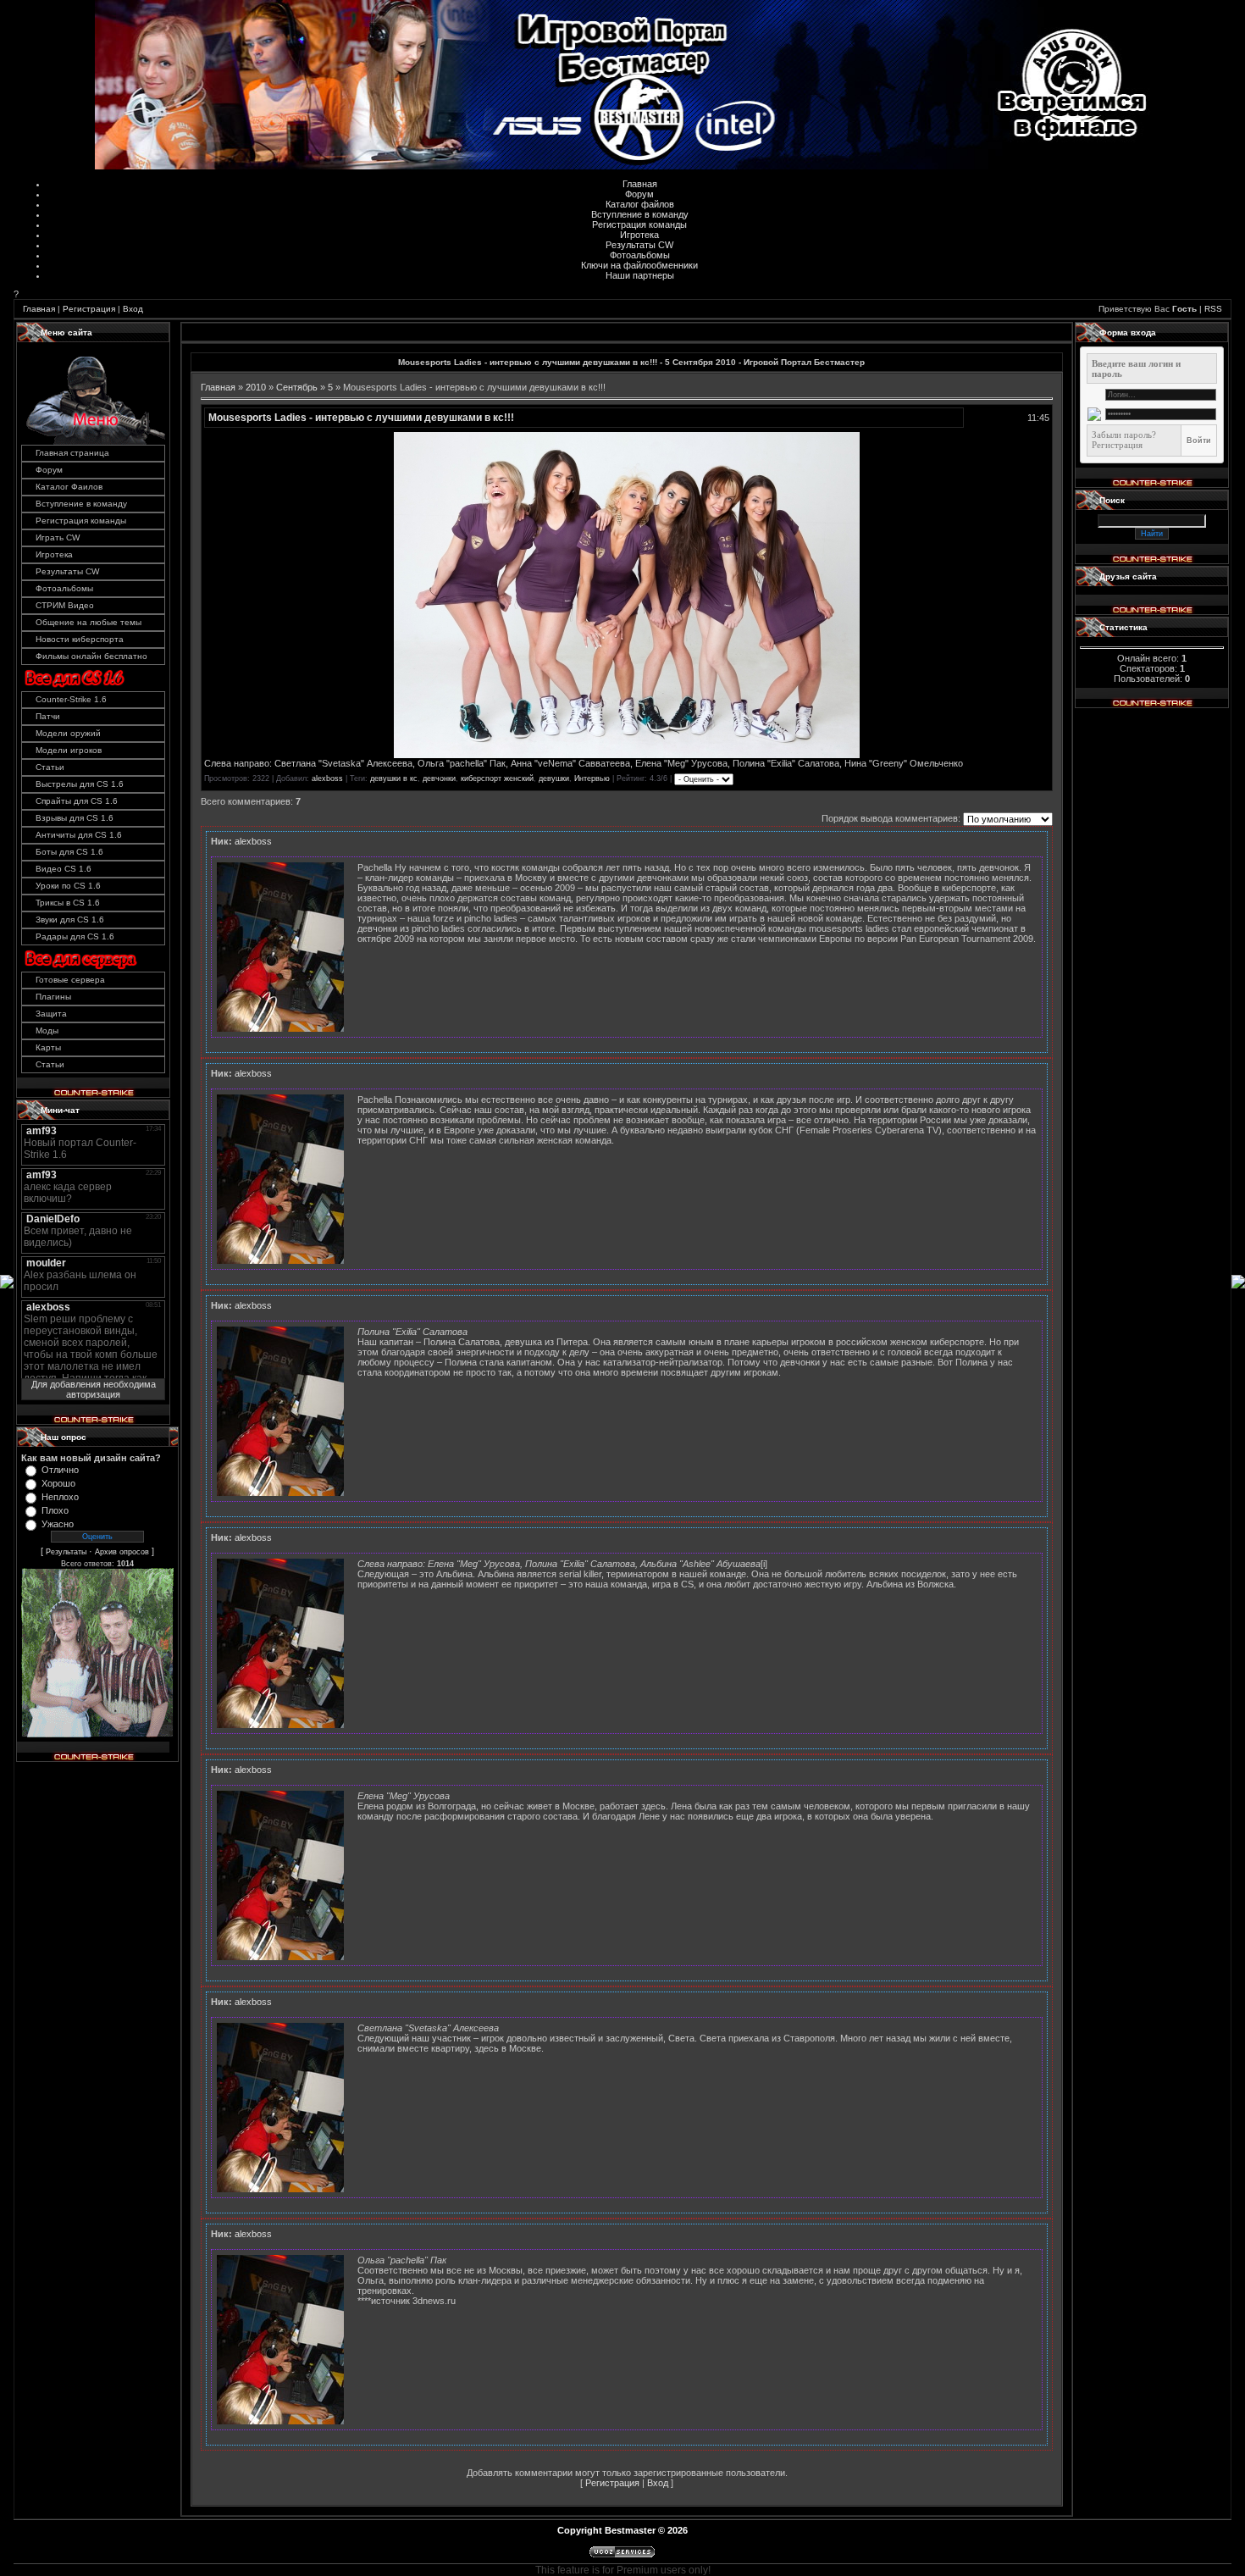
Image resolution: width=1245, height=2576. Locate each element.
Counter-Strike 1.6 (71, 699)
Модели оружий (68, 733)
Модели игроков (69, 750)
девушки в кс (394, 778)
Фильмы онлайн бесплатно (91, 656)
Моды (47, 1030)
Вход (133, 309)
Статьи (50, 767)
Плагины (53, 997)
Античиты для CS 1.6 (79, 835)
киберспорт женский (497, 778)
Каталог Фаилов (69, 487)
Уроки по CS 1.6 (68, 886)
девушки (554, 778)
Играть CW (58, 537)
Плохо (55, 1510)
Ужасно (58, 1524)
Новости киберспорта (80, 639)
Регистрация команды (639, 224)
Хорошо (58, 1483)
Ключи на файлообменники (639, 265)
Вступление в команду (640, 214)
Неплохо (60, 1497)
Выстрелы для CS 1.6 (80, 784)
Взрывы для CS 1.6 (75, 818)
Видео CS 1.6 (64, 869)
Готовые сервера (70, 980)
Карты (48, 1047)
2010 (256, 387)
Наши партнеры (640, 275)
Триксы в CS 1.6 (68, 903)
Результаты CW (639, 245)
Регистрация (89, 309)
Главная (640, 184)
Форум (639, 194)
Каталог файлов (640, 204)
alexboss (327, 778)
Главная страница (72, 453)
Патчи (48, 716)
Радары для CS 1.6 (75, 936)
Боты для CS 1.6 (69, 852)
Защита (51, 1014)
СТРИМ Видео (65, 605)
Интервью (592, 778)
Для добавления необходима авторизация (94, 1389)
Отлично (60, 1470)
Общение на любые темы (89, 622)
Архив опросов (122, 1552)
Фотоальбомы (640, 255)
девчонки (439, 778)
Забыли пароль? (1124, 435)
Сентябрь (297, 387)
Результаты (66, 1552)
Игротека (639, 235)
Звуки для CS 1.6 (70, 920)
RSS (1213, 309)
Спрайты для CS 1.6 (77, 801)
